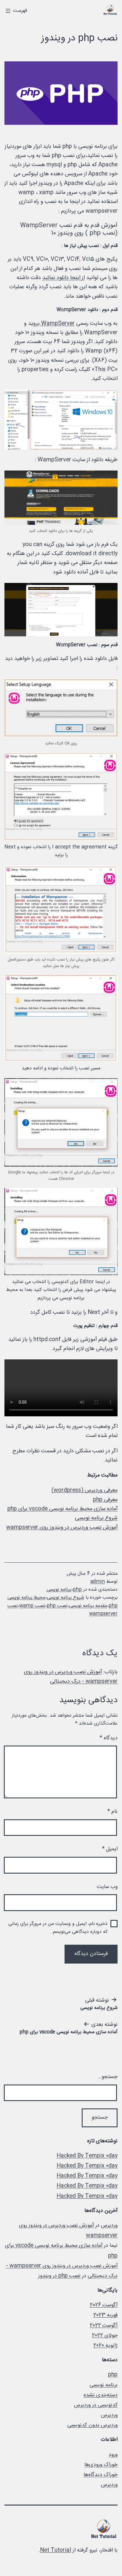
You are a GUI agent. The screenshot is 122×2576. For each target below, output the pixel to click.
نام (112, 1812)
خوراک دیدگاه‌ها (101, 2475)
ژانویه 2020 (105, 2346)
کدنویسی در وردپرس (96, 2405)
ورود (113, 2455)
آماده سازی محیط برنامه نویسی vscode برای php (62, 1509)
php (77, 1590)
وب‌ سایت (107, 1887)
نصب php (57, 1606)
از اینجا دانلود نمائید (64, 278)
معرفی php (105, 1500)
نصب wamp (32, 1606)
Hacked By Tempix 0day (87, 2156)
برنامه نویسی (59, 1590)
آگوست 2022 (104, 2326)
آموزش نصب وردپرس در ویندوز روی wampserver (62, 1528)
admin (98, 1582)
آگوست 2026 (104, 2305)
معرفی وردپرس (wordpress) (85, 1490)
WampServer (57, 324)
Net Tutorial (56, 2550)
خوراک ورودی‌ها (101, 2465)
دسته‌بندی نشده (101, 2395)
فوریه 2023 (105, 2315)
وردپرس (109, 2226)
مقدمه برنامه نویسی (88, 1606)
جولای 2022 (105, 2336)
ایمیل (110, 1849)
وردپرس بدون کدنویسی (92, 2425)
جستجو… (108, 2077)
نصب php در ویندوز (59, 2276)
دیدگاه (109, 1738)
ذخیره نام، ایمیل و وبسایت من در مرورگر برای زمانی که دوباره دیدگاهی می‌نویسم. (58, 1928)
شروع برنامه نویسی (96, 1518)
